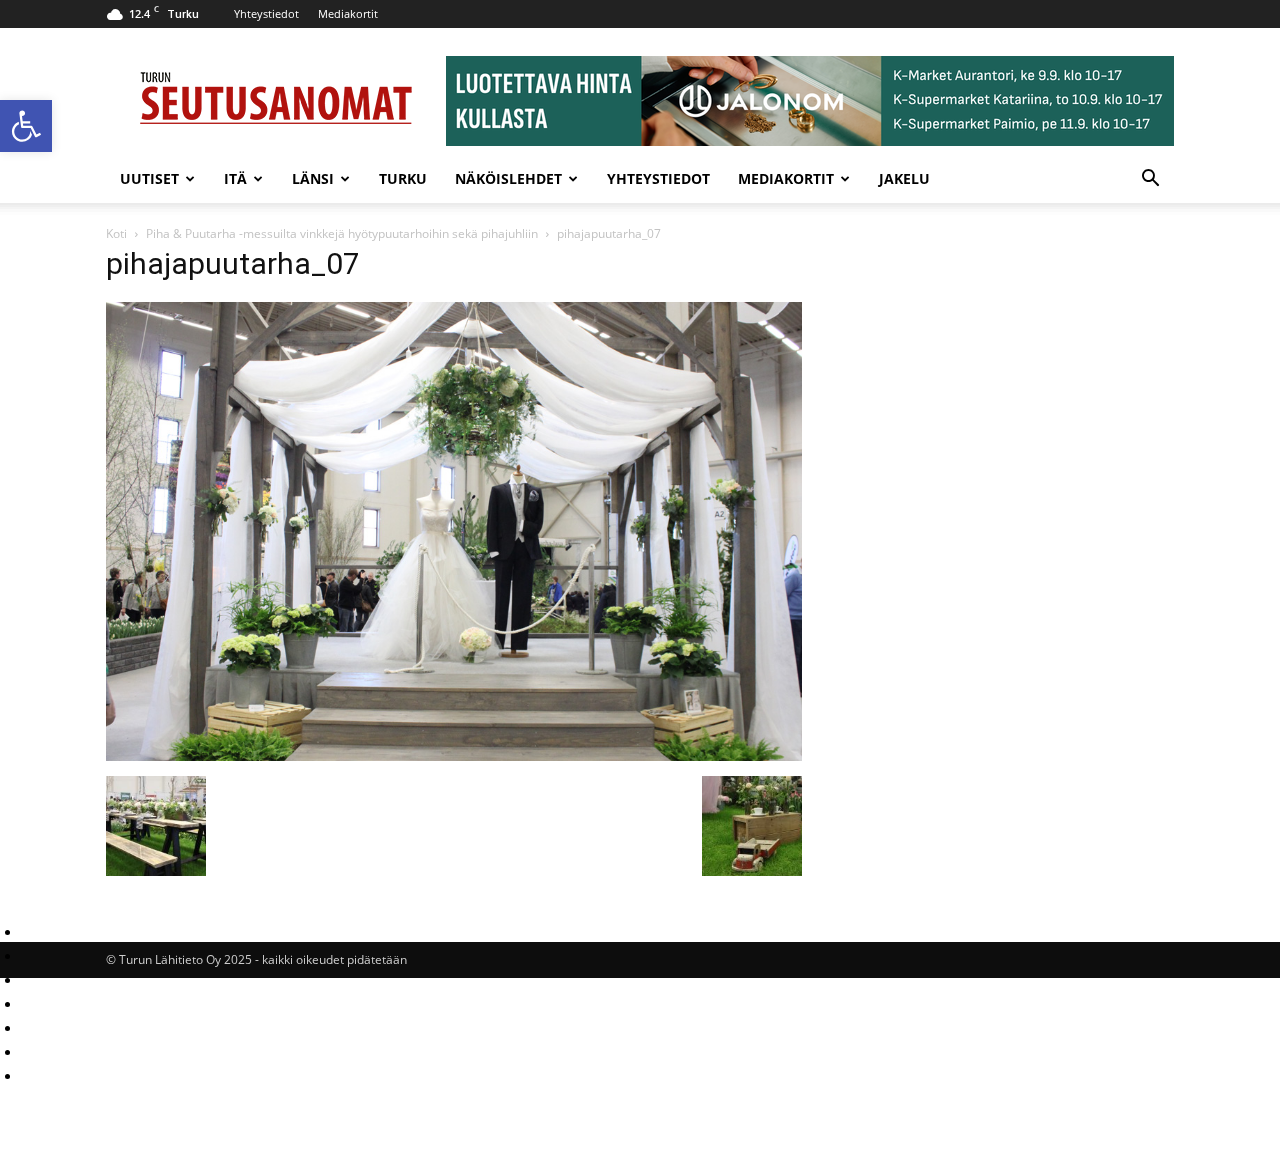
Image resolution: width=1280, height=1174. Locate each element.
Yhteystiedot (266, 13)
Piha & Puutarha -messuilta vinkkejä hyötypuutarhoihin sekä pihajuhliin (342, 233)
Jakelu (904, 178)
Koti (116, 233)
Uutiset (149, 178)
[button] (26, 126)
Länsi (313, 178)
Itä (235, 178)
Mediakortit (348, 13)
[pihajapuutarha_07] (454, 755)
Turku (403, 178)
